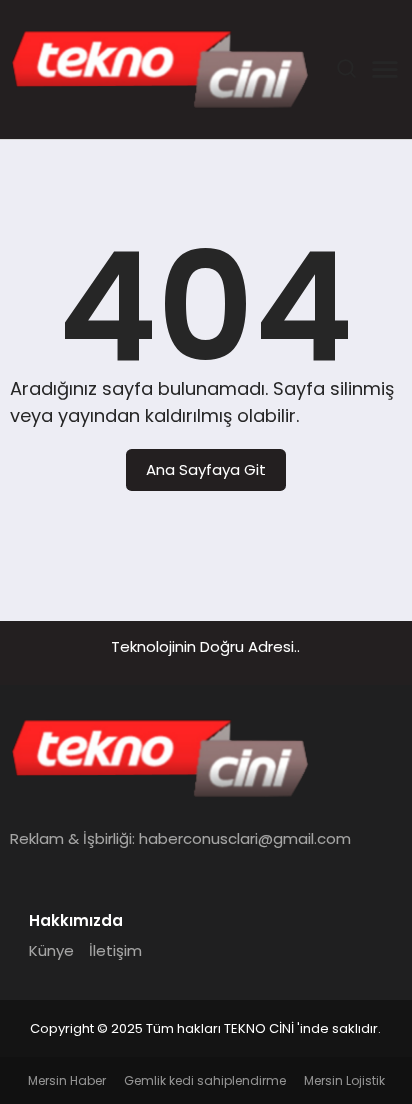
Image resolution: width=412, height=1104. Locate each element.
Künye (51, 950)
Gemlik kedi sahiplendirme (205, 1080)
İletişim (115, 950)
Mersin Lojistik (344, 1080)
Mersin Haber (67, 1080)
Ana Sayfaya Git (206, 469)
